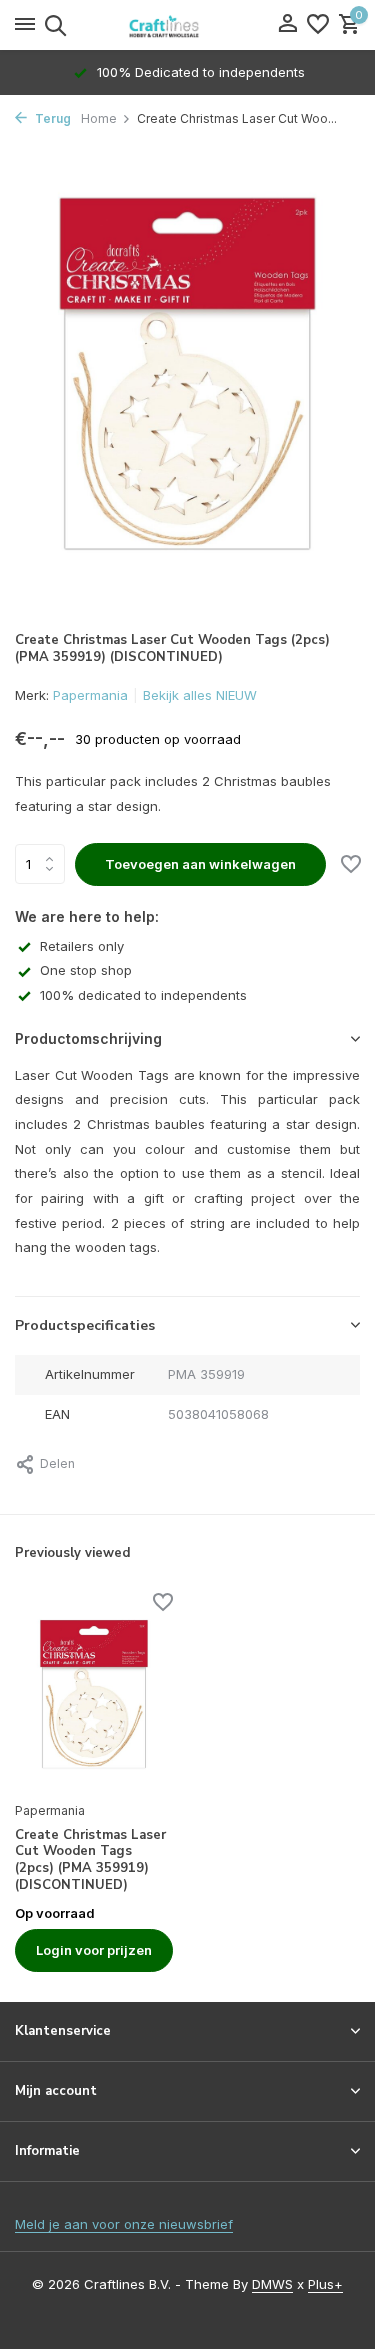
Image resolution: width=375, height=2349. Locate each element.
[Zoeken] (52, 25)
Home (99, 118)
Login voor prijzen (94, 1950)
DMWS (272, 2284)
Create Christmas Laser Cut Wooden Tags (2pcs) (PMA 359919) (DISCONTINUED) (90, 1861)
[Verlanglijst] (318, 25)
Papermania (90, 695)
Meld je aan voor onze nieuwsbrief (124, 2224)
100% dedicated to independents (143, 995)
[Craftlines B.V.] (188, 25)
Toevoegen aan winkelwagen (200, 864)
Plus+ (325, 2284)
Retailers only (82, 946)
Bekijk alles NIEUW (200, 695)
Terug (51, 118)
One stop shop (86, 970)
